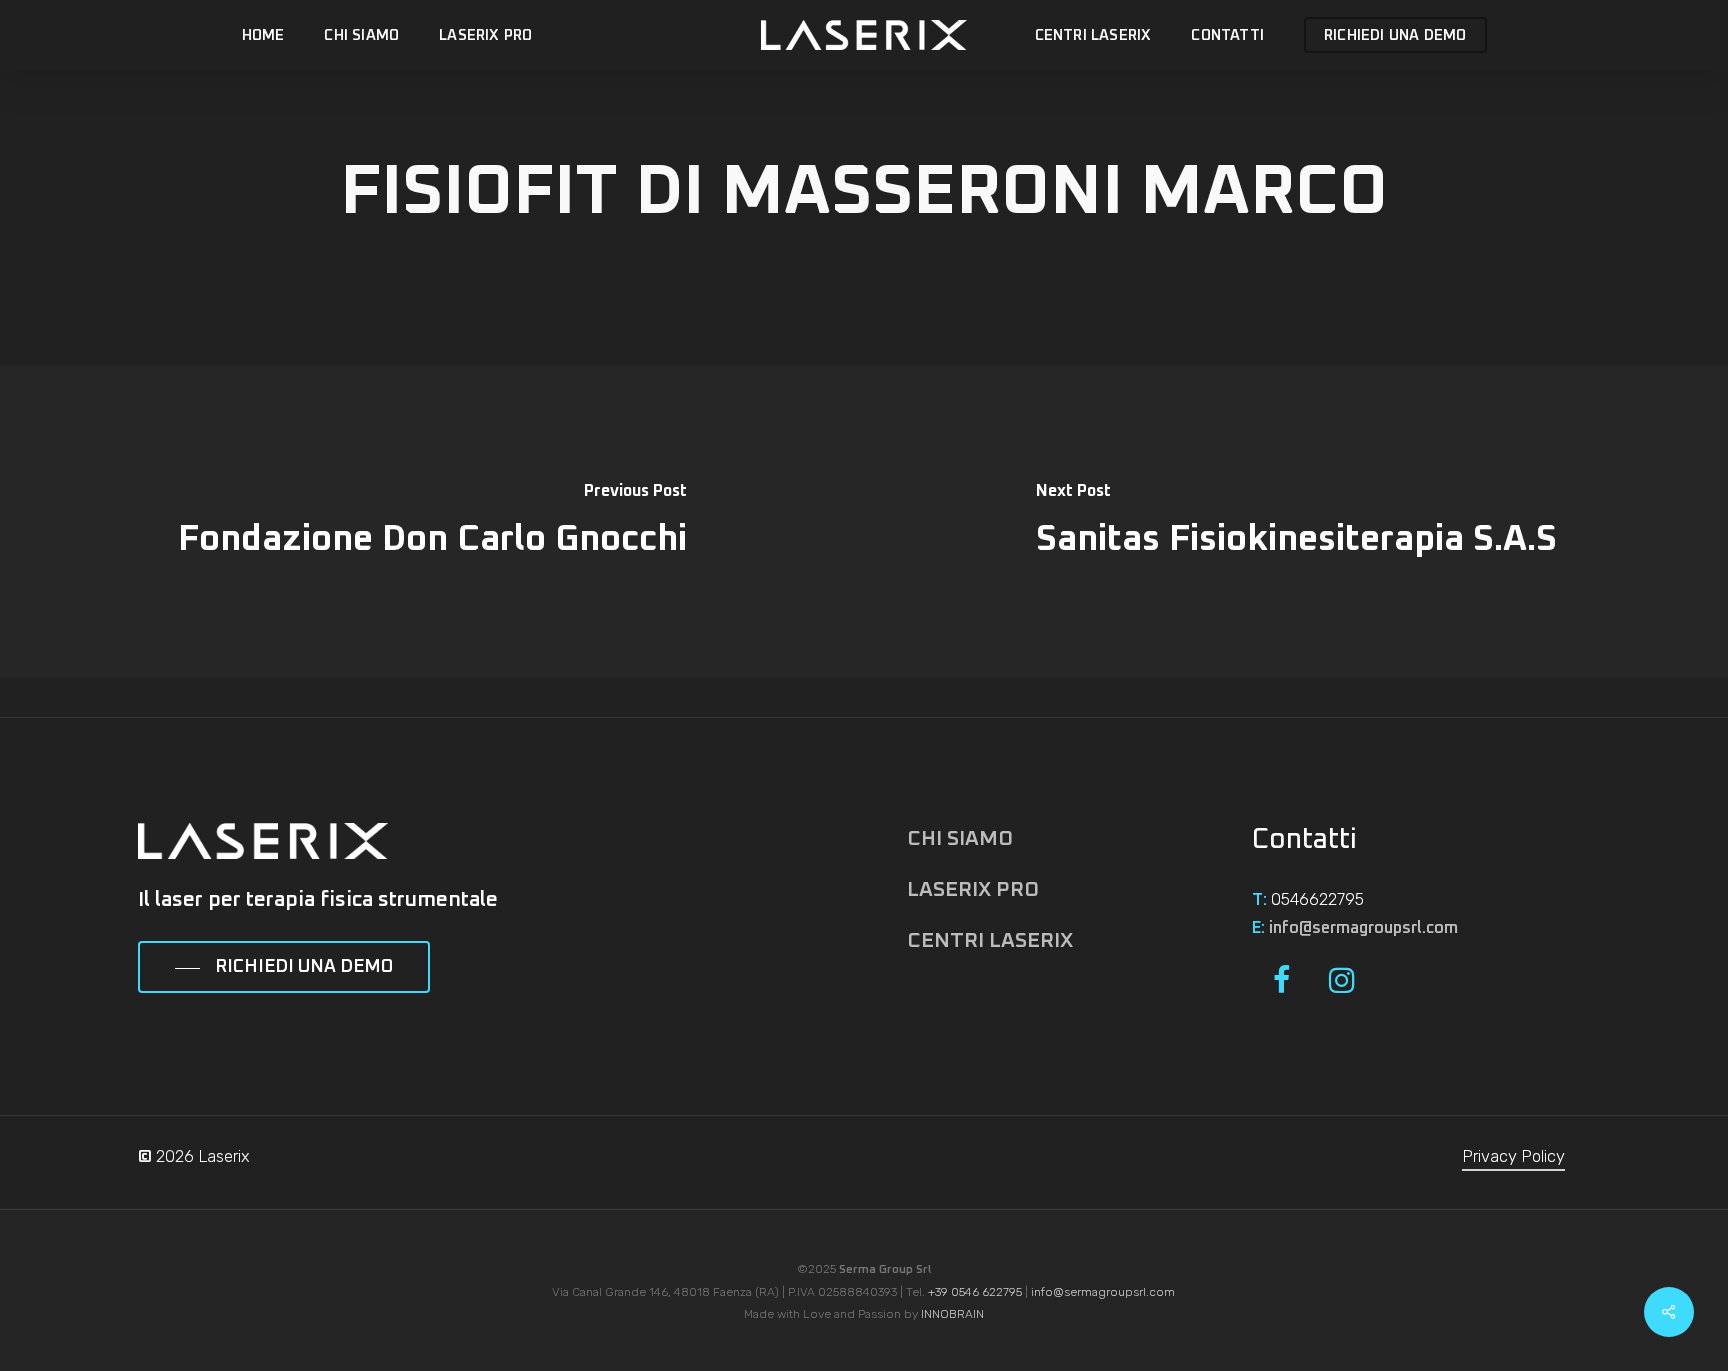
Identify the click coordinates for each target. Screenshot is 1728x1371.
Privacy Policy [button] (1513, 1156)
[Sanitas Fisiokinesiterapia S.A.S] (1296, 522)
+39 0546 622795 (975, 1292)
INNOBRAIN (952, 1314)
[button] (284, 968)
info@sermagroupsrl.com (1363, 928)
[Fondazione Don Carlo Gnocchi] (432, 522)
